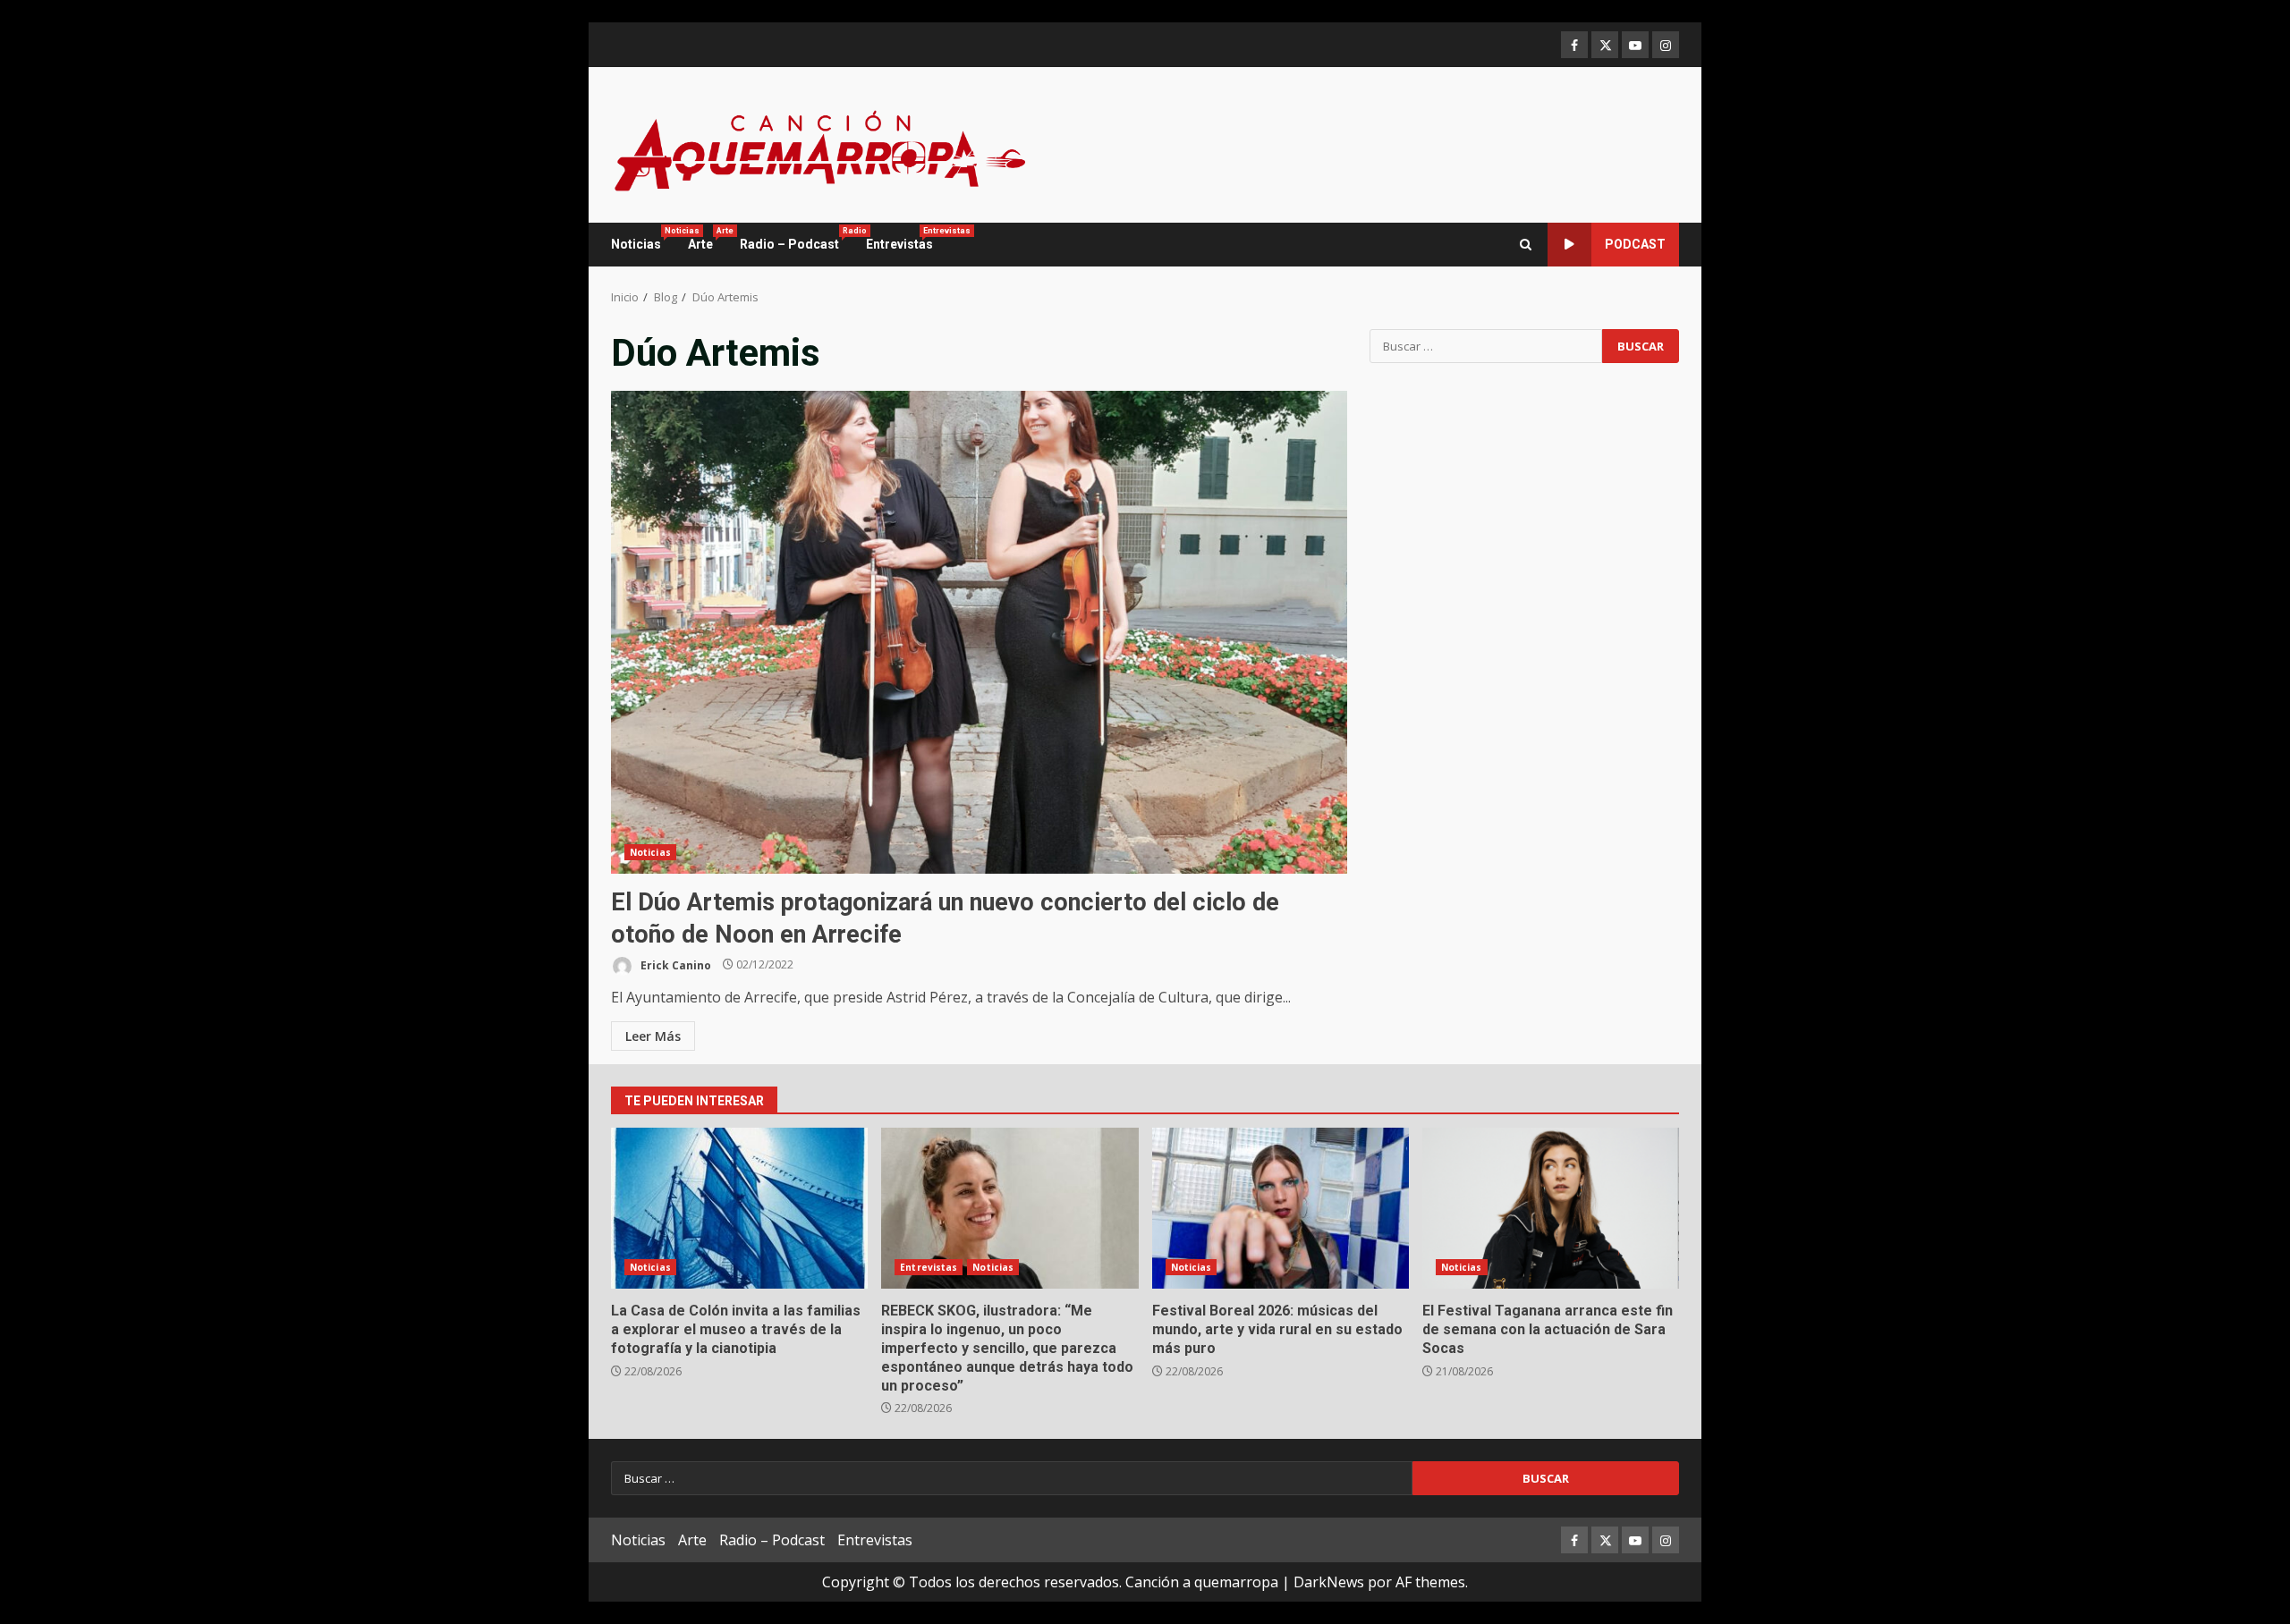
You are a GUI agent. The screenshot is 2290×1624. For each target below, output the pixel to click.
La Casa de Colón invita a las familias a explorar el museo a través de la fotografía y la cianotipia (739, 1208)
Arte (707, 239)
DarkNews (1329, 1582)
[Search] (1526, 245)
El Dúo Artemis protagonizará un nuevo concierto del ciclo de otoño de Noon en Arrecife (979, 632)
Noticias (643, 239)
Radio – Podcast (796, 239)
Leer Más (653, 1036)
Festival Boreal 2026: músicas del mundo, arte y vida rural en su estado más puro (1281, 1208)
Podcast (1635, 244)
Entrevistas (899, 239)
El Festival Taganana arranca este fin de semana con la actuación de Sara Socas (1551, 1208)
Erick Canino (674, 964)
